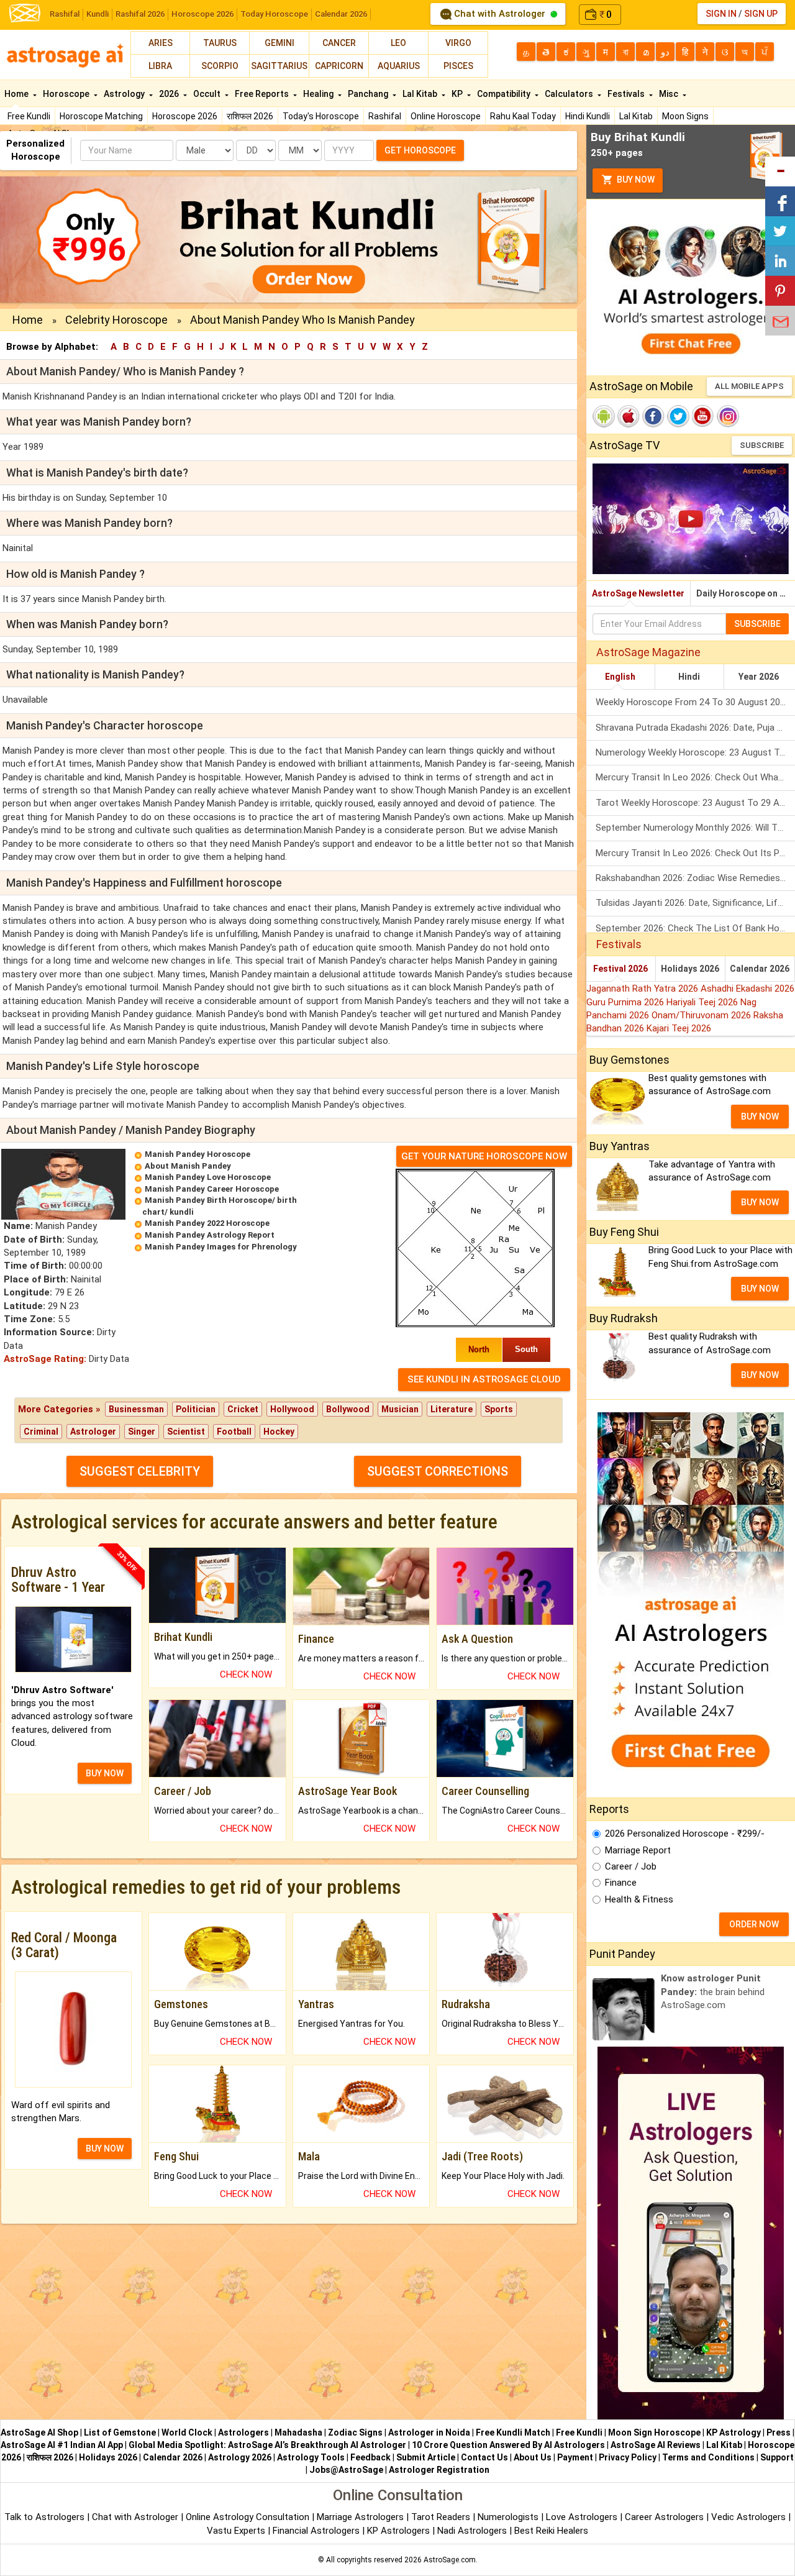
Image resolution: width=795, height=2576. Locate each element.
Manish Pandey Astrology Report (210, 1235)
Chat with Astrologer (500, 14)
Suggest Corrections (438, 1471)
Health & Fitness (639, 1899)
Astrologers (243, 2432)
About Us (533, 2457)
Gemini (279, 43)
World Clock (187, 2432)
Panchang (369, 94)
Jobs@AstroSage (346, 2470)
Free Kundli (29, 116)
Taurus (220, 43)
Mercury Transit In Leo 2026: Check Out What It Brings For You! (695, 777)
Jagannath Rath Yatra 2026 (643, 989)
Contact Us (484, 2457)
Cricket (243, 1409)
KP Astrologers (400, 2531)
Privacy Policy (628, 2457)
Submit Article (426, 2457)
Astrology (125, 94)
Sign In (721, 14)
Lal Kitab (636, 116)
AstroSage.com (450, 2560)
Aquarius (399, 66)
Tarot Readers (442, 2517)
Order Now (754, 1924)
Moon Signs (685, 116)
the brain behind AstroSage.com (713, 1992)
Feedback (370, 2457)
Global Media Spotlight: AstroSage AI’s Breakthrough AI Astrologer (267, 2445)
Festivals (627, 94)
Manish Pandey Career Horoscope (212, 1189)
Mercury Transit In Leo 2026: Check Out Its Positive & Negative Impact (695, 853)
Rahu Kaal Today (523, 116)
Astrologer (93, 1432)
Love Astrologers (582, 2517)
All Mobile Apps (749, 386)
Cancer (339, 43)
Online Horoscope (446, 116)
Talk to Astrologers (44, 2517)
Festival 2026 (620, 969)
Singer (142, 1432)
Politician (196, 1409)
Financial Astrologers (316, 2531)
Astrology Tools (311, 2457)
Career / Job (631, 1866)
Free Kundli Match (513, 2432)
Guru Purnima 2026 (626, 1002)
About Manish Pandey (188, 1166)
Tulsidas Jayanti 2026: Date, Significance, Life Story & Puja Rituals (695, 903)
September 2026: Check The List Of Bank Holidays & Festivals (695, 928)
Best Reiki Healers (551, 2531)
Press (779, 2432)
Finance (621, 1883)
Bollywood (348, 1409)
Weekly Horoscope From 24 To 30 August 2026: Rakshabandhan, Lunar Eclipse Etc (695, 702)
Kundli (98, 14)
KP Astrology (734, 2432)
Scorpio (220, 66)
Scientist (186, 1432)
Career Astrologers (664, 2517)
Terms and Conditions (708, 2457)
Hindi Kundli (588, 116)
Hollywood (292, 1409)
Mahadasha (298, 2432)
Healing (319, 94)
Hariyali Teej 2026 (703, 1002)
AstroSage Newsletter (638, 593)
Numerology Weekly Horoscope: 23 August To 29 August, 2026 (695, 752)
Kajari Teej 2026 (679, 1028)
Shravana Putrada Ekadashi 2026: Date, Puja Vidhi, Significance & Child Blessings (695, 728)
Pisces (458, 66)
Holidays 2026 (690, 969)
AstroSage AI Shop (39, 2432)
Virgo (458, 43)
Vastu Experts (236, 2531)
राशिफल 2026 (250, 116)
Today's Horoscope (321, 116)
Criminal (41, 1432)
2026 (170, 94)
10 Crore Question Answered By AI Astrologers (508, 2445)
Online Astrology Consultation (249, 2517)
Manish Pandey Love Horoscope (208, 1177)
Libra (160, 66)
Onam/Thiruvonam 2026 (702, 1015)
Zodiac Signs (355, 2432)
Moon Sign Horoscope (654, 2432)
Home (17, 94)
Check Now (246, 1674)
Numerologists (509, 2517)
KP (458, 94)
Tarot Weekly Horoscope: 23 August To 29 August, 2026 (695, 803)
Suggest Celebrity (140, 1471)
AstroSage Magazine (648, 652)
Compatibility (505, 94)
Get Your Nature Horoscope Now (484, 1156)
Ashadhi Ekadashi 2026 (747, 989)
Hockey (279, 1432)
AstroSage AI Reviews (656, 2445)
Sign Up (761, 14)
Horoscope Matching (101, 116)
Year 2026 (759, 677)
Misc (670, 94)
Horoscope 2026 (202, 14)
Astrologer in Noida (429, 2432)
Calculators (570, 94)
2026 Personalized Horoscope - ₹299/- (685, 1834)
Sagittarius (279, 66)
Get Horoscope (420, 150)
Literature (452, 1409)
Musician (400, 1409)
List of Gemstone (120, 2432)
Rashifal (65, 14)
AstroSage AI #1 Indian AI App (62, 2445)
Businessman (136, 1409)
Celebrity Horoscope (116, 320)
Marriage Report (638, 1850)
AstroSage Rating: (45, 1359)
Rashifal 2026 (140, 14)
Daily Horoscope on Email (746, 593)
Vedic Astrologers (748, 2517)
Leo (398, 43)
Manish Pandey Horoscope (198, 1154)
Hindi (689, 677)
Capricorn (339, 66)
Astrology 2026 (240, 2457)
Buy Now (635, 180)
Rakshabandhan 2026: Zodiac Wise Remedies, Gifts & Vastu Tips (695, 878)
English (620, 677)
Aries (161, 43)
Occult (208, 94)
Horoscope (67, 94)
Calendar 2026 (341, 14)
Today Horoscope (274, 14)
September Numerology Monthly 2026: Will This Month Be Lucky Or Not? (695, 828)
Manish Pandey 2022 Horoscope (207, 1223)
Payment (575, 2457)
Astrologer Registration (439, 2470)
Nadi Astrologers (472, 2531)
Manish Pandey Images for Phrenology (221, 1247)
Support (777, 2457)
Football (234, 1432)
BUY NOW (105, 1773)
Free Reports (263, 94)
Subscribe (762, 445)
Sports (499, 1409)
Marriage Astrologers (361, 2517)
